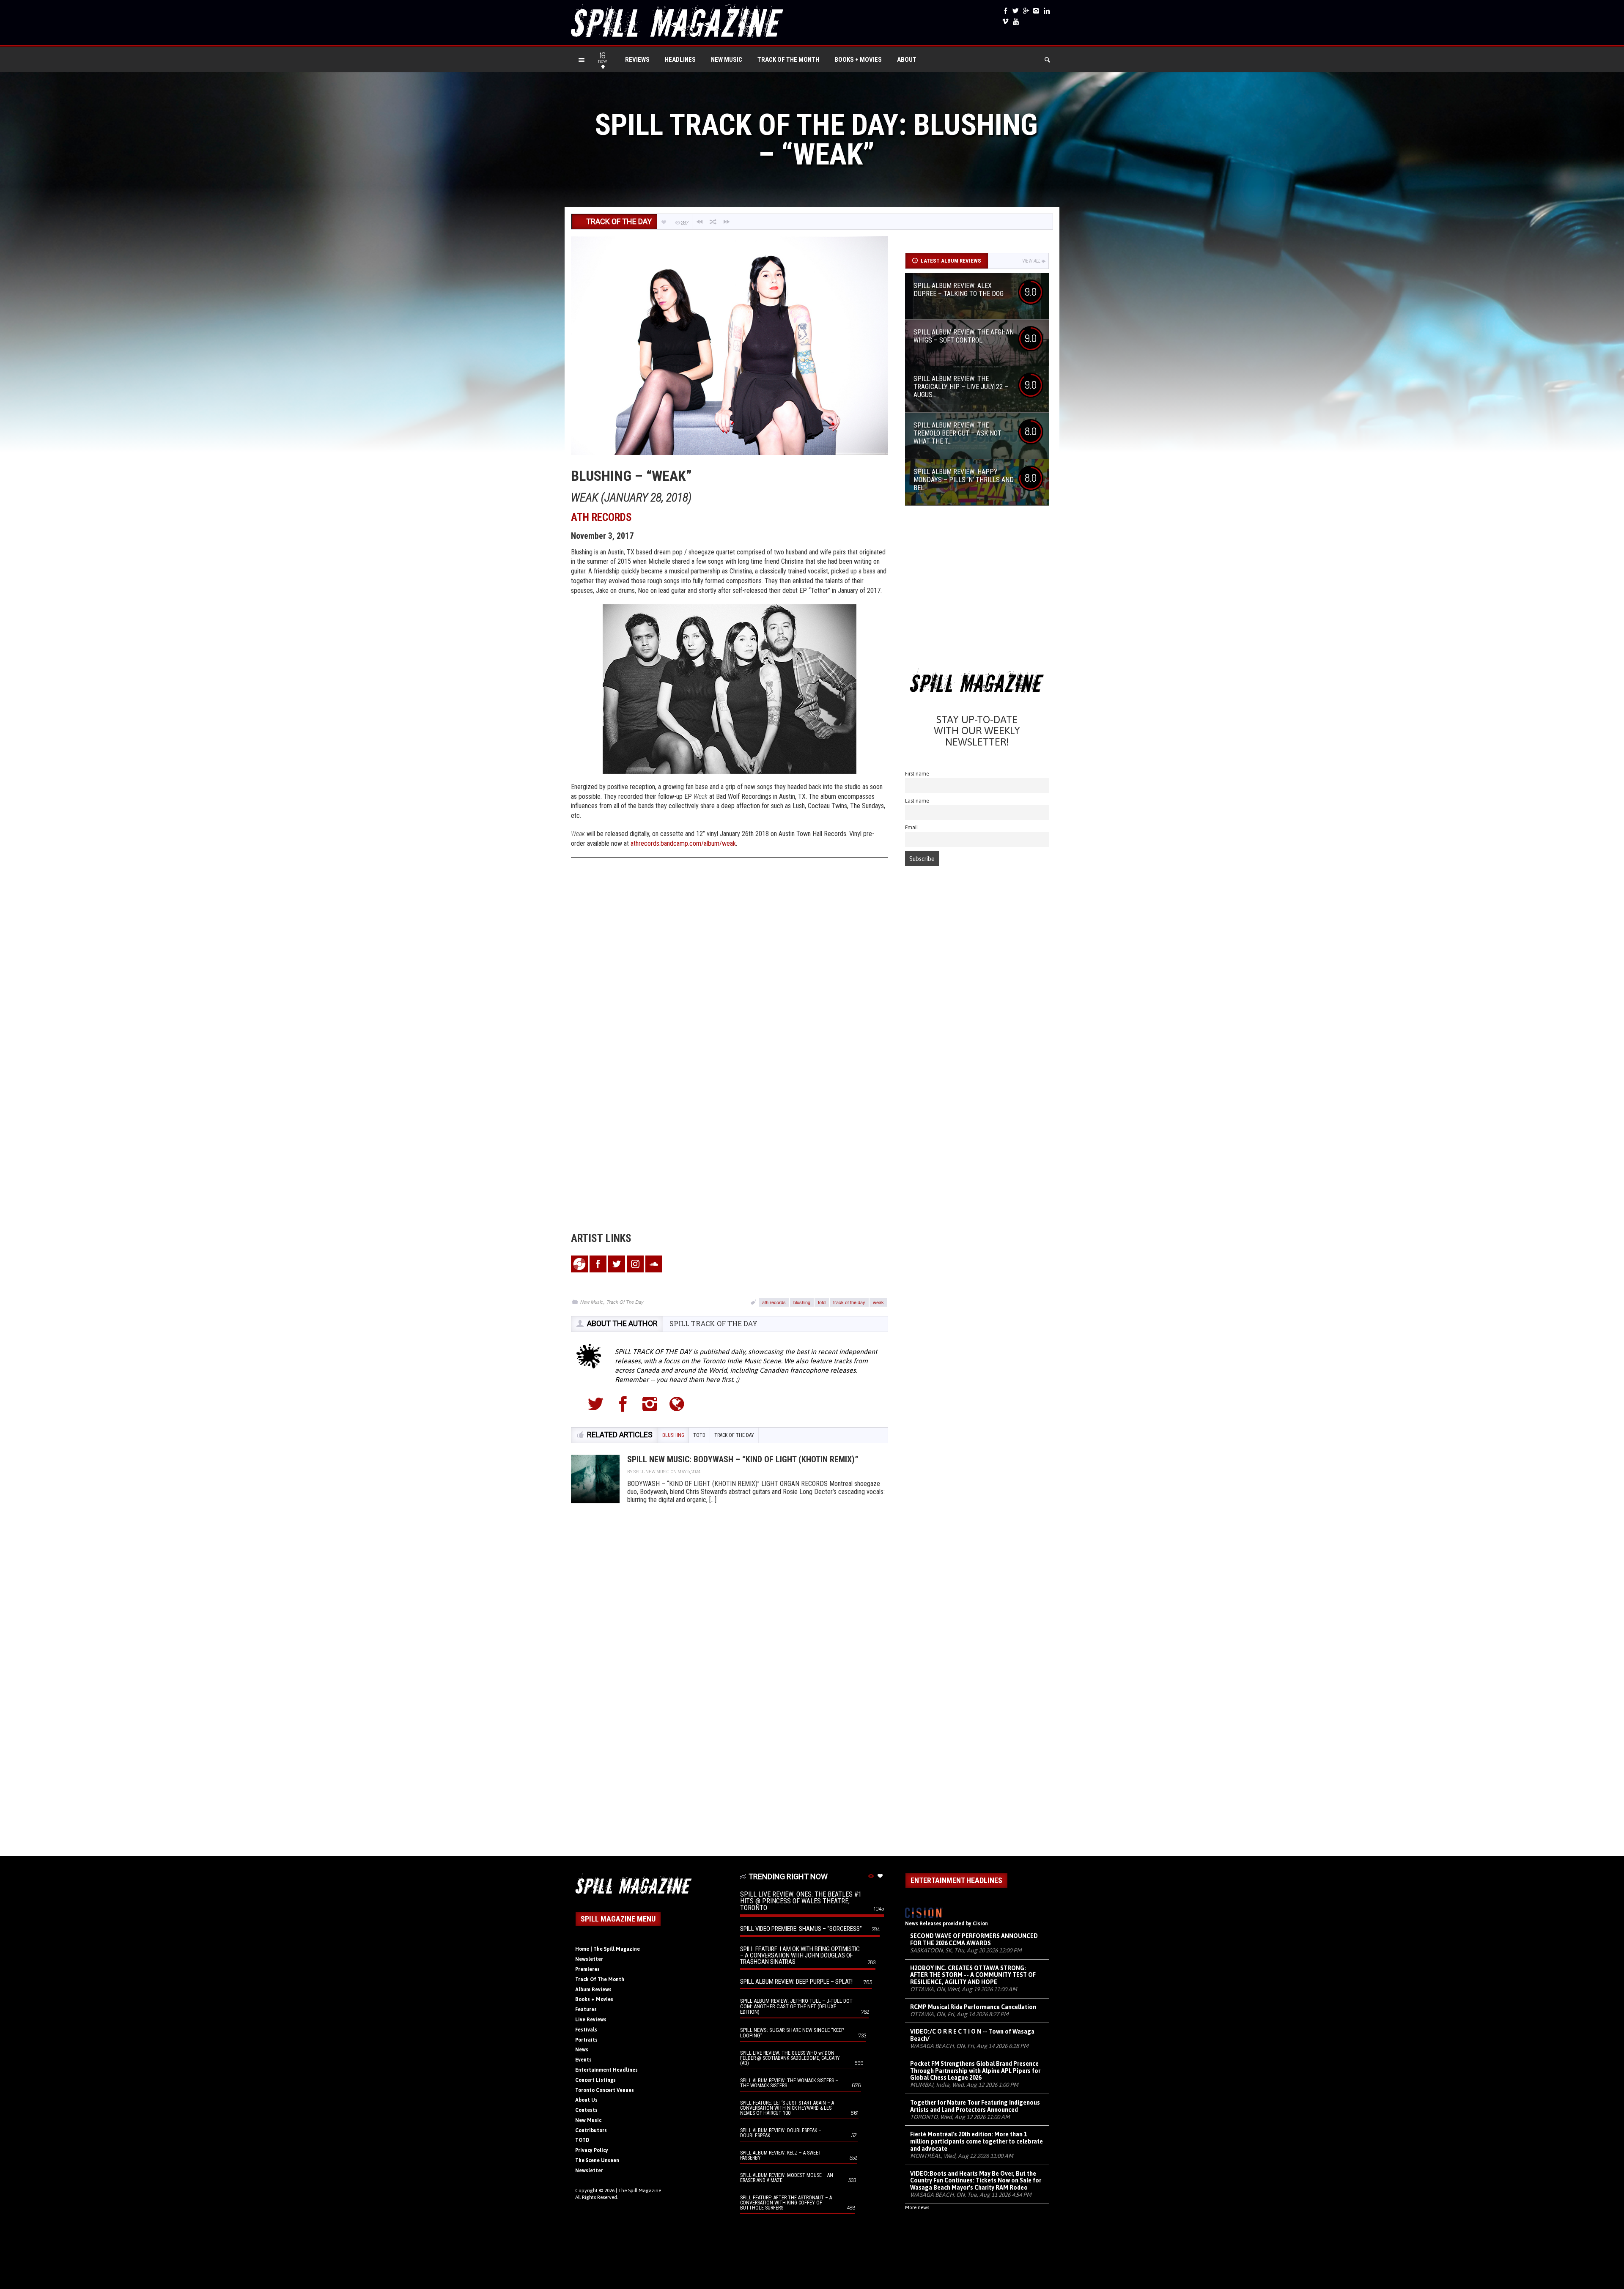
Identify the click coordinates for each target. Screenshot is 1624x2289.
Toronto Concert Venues (605, 2090)
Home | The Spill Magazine (608, 1949)
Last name (917, 801)
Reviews (637, 60)
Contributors (591, 2130)
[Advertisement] (977, 590)
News (582, 2050)
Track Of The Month (788, 60)
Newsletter (589, 1959)
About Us (586, 2100)
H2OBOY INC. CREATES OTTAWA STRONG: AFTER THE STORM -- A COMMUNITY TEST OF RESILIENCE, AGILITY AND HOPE (973, 1975)
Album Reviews (593, 1990)
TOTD (582, 2140)
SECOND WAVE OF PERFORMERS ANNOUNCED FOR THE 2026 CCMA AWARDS (974, 1939)
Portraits (586, 2040)
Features (586, 2009)
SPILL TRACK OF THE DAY (713, 1323)
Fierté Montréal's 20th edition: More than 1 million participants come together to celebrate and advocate (977, 2141)
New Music (727, 60)
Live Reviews (591, 2020)
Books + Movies (858, 60)
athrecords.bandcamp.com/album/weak (683, 843)
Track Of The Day (625, 1302)
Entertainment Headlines (606, 2070)
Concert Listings (595, 2080)
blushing (802, 1302)
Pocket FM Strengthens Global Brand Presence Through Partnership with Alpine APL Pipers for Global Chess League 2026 (975, 2071)
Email (912, 827)
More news (917, 2207)
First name (917, 774)
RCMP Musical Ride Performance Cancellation (973, 2007)
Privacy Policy (592, 2150)
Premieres (587, 1969)
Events (583, 2060)
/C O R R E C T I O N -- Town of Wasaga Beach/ (972, 2035)
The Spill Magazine (640, 2190)
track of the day (849, 1302)
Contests (586, 2110)
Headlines (680, 60)
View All (1031, 261)
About (907, 60)
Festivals (586, 2030)
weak (878, 1302)
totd (822, 1302)
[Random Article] (713, 222)
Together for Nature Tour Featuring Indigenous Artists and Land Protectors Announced (975, 2106)
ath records (774, 1302)
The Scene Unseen (597, 2160)
